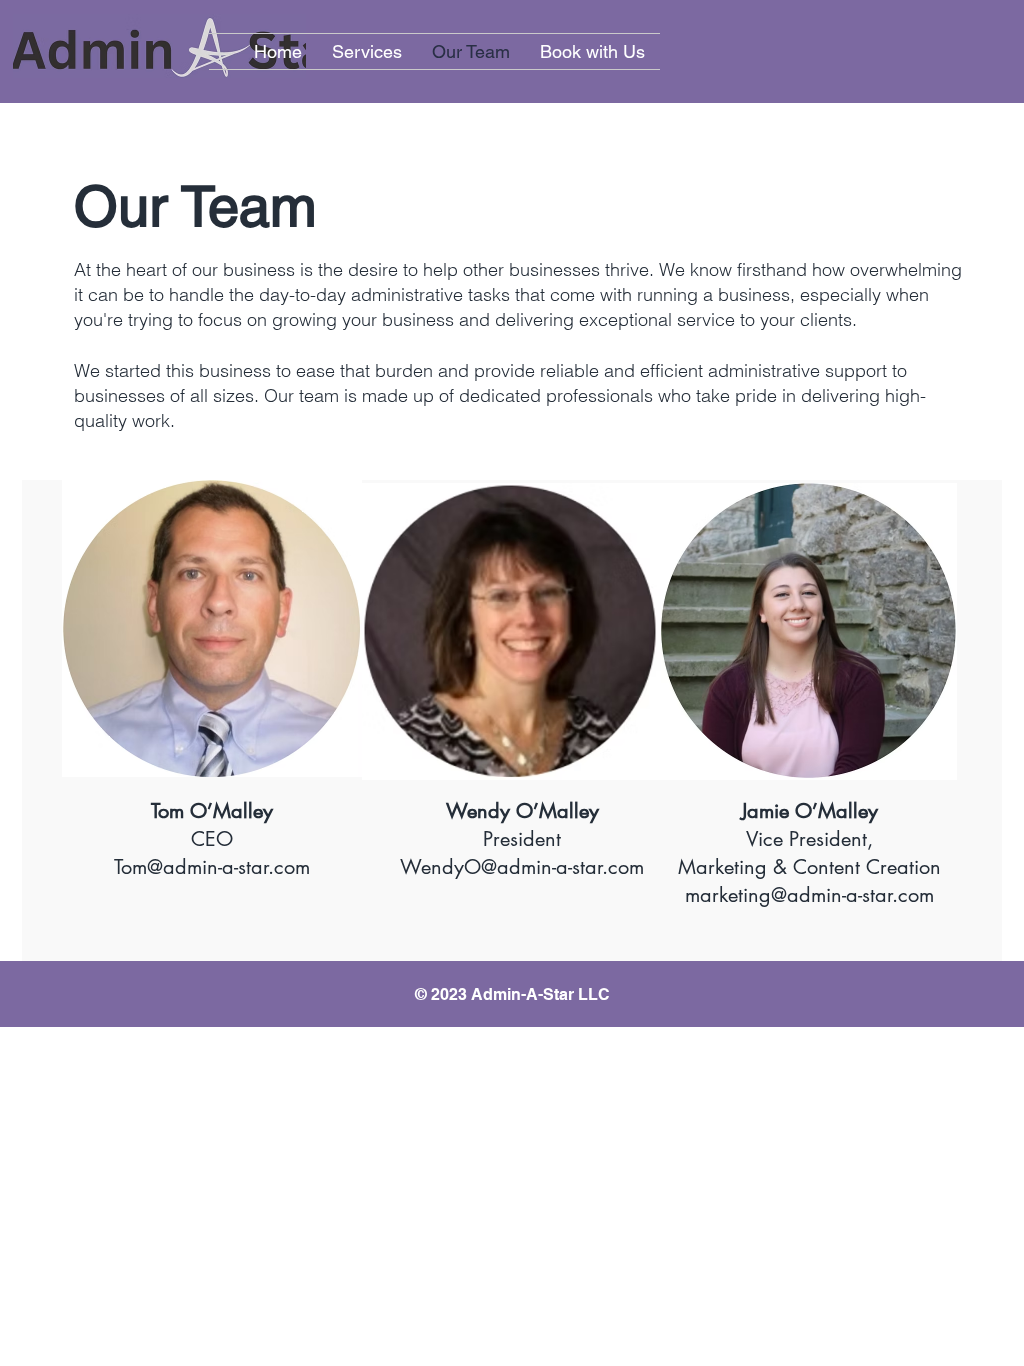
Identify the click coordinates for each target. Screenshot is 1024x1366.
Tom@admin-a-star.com (212, 867)
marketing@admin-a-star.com (809, 895)
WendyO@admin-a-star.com (522, 867)
